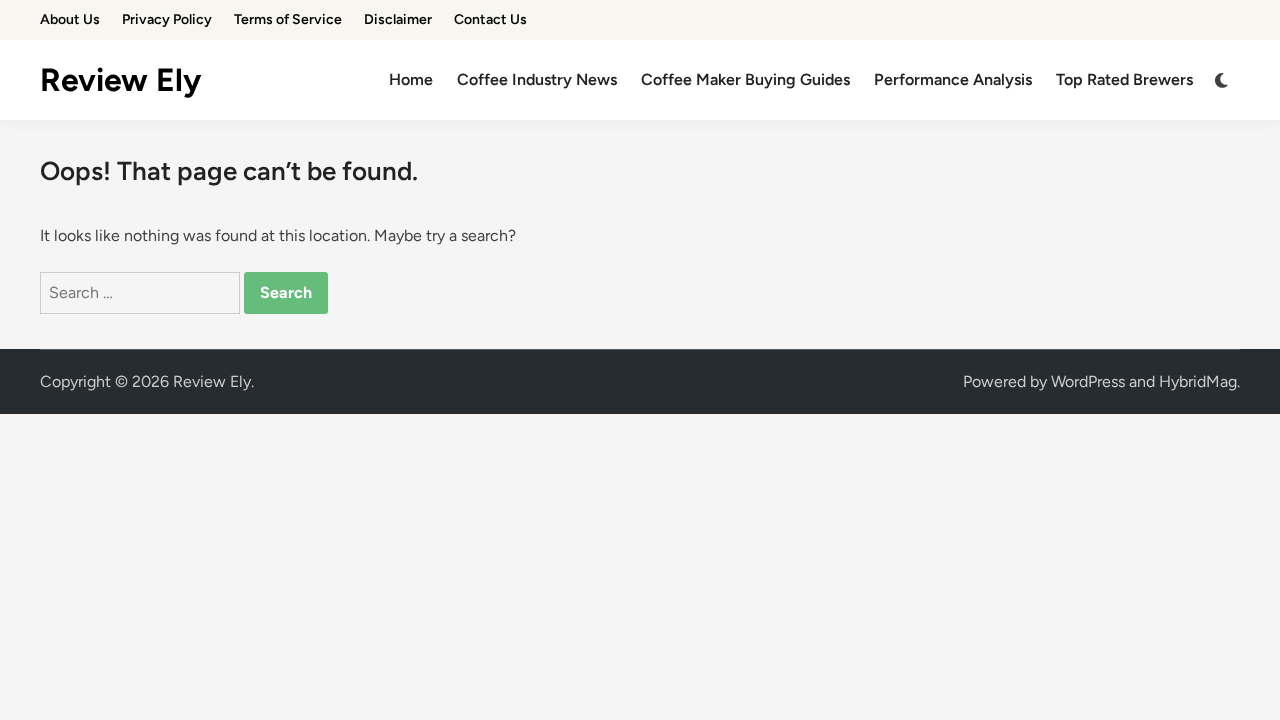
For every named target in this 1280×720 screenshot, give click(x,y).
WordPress (1088, 381)
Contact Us (490, 19)
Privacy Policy (167, 19)
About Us (70, 19)
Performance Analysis (953, 79)
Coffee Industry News (537, 79)
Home (411, 79)
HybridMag (1198, 381)
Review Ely (120, 80)
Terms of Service (288, 19)
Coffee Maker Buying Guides (745, 79)
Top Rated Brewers (1124, 79)
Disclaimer (398, 19)
